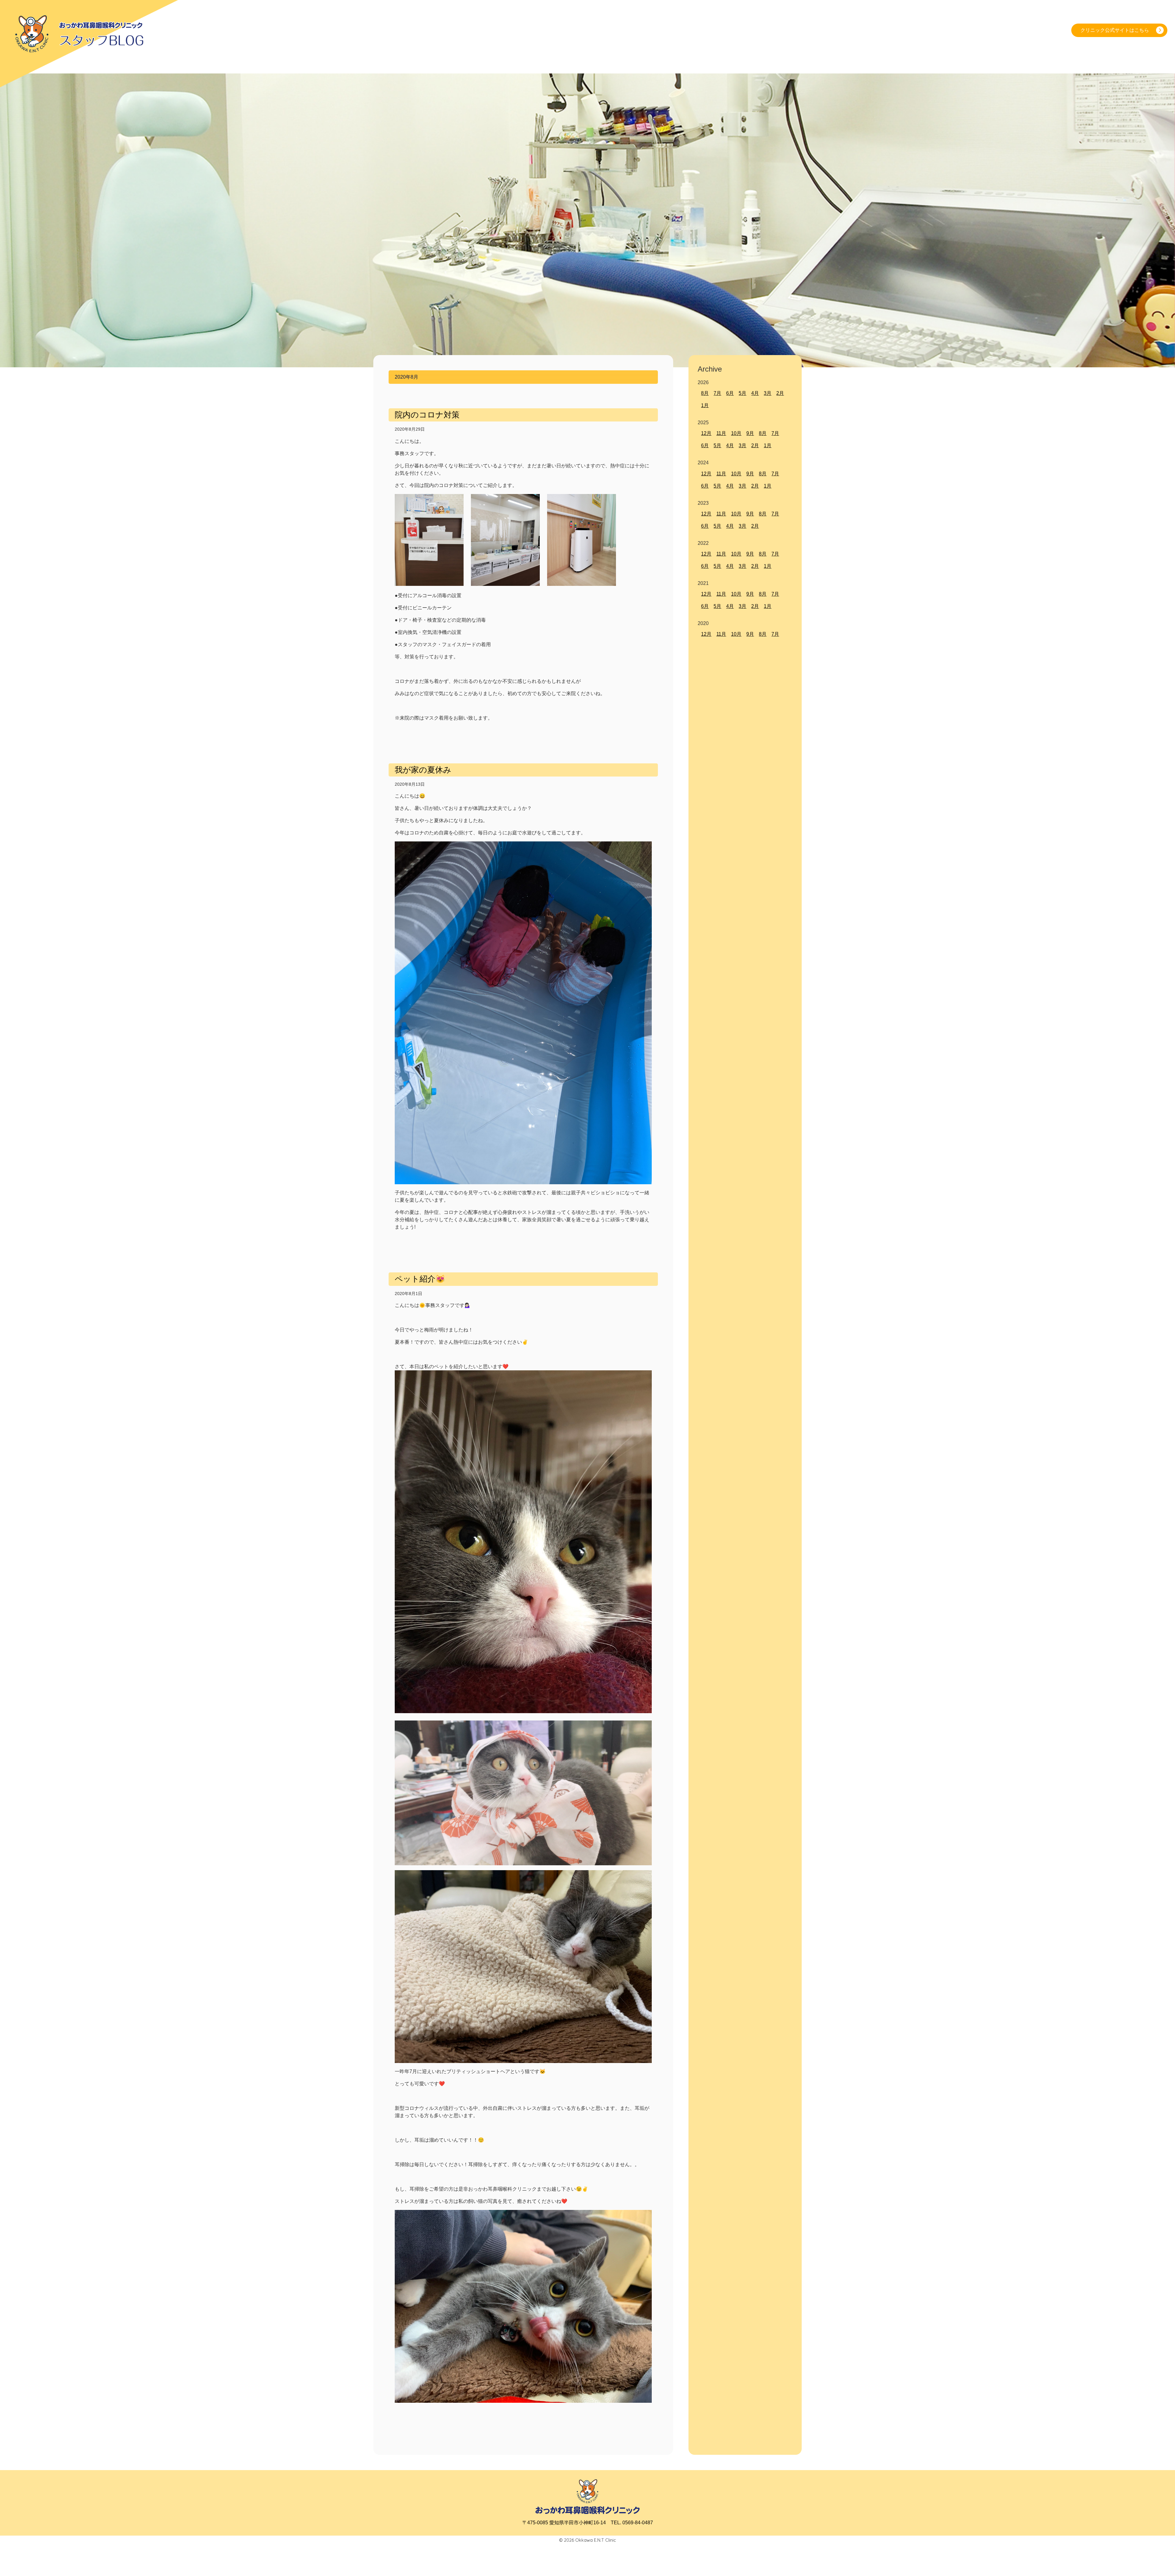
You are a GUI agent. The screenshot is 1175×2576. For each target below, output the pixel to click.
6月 (730, 393)
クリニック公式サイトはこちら (1115, 30)
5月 (742, 393)
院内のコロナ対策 (427, 415)
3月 (768, 393)
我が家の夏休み (423, 770)
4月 (755, 393)
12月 (706, 433)
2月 (780, 393)
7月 (717, 393)
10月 (736, 433)
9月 (750, 433)
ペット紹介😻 (420, 1279)
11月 (721, 433)
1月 (705, 405)
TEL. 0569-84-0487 (632, 2523)
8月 (705, 393)
